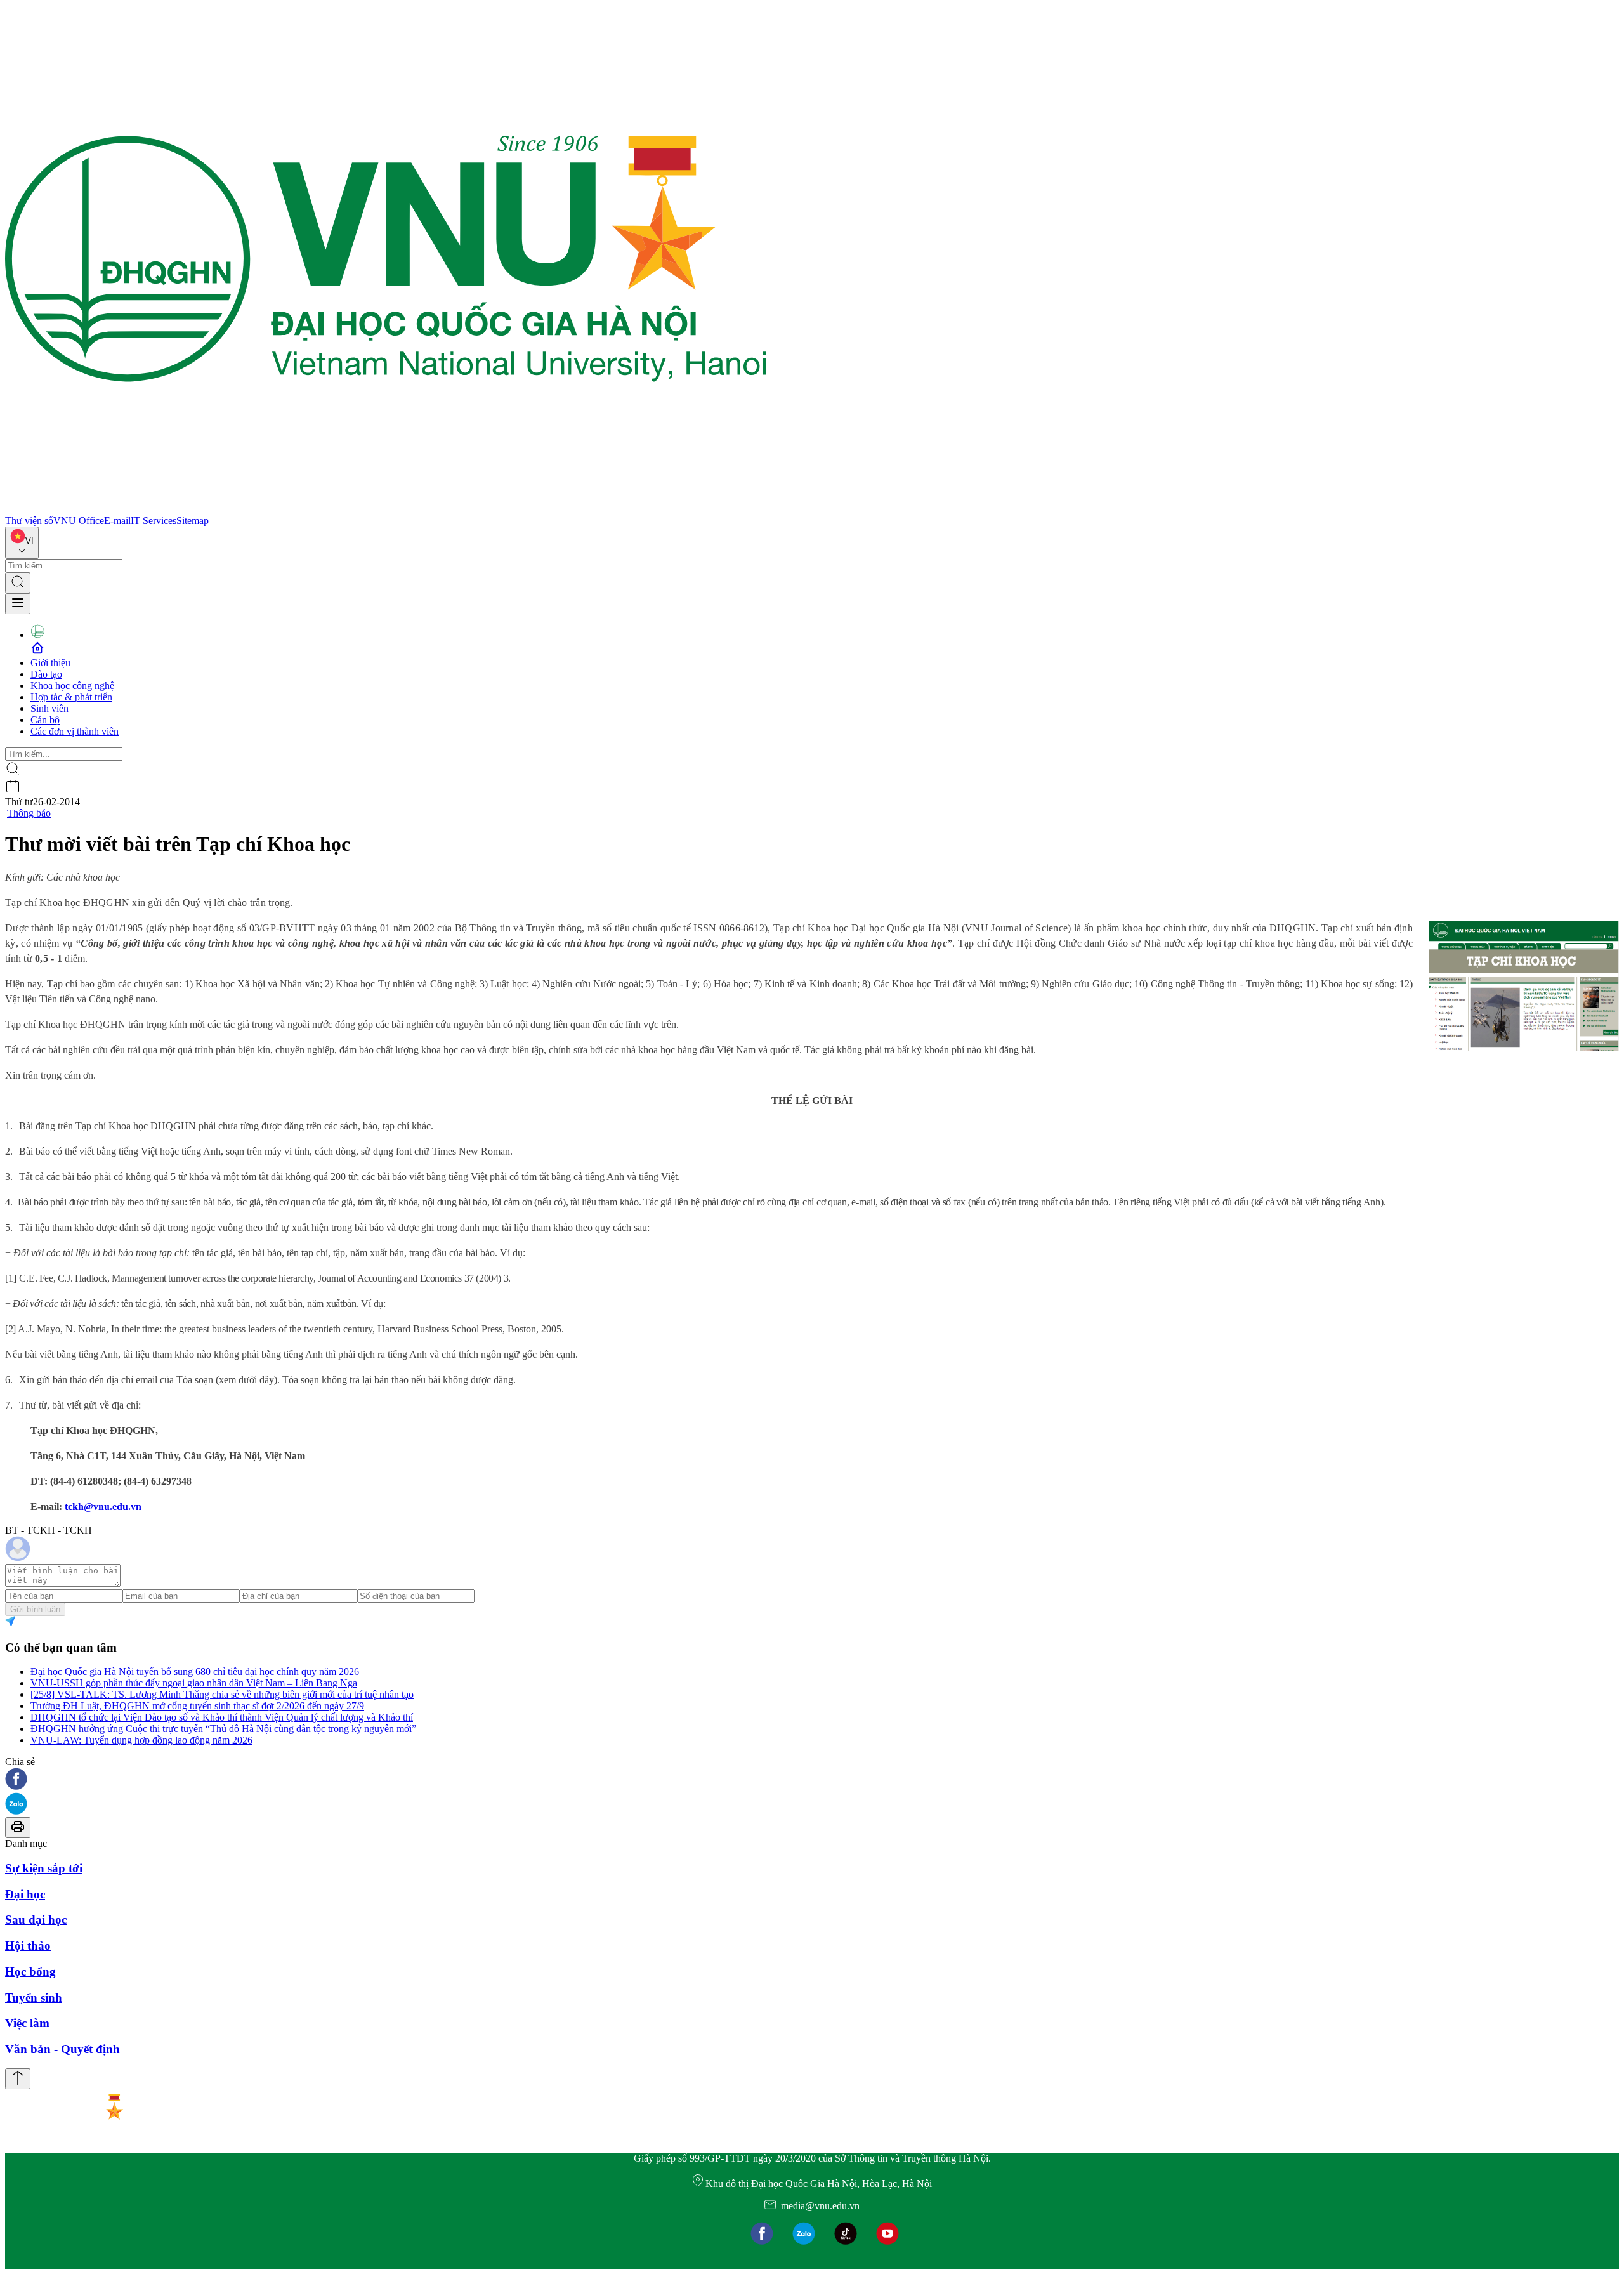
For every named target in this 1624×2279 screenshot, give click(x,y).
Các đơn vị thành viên (75, 731)
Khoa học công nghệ (72, 686)
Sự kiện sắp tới (44, 1868)
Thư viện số (29, 521)
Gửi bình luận (35, 1609)
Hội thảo (28, 1946)
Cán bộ (45, 720)
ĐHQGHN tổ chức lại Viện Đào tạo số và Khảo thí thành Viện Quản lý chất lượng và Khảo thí (222, 1717)
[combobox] (22, 543)
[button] (812, 1780)
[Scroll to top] (18, 2079)
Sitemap (193, 521)
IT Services (154, 521)
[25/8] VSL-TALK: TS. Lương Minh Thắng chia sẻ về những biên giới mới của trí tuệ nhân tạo (222, 1694)
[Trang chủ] (386, 509)
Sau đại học (36, 1920)
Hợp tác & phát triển (71, 697)
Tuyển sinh (34, 1998)
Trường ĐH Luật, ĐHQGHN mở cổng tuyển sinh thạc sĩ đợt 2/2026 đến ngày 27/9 (197, 1706)
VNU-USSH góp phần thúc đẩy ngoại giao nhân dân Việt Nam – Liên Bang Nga (194, 1683)
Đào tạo (46, 674)
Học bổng (30, 1972)
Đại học (25, 1894)
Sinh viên (49, 708)
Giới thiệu (50, 663)
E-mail (117, 521)
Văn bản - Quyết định (62, 2049)
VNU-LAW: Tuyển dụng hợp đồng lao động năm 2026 (141, 1740)
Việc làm (27, 2023)
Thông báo (29, 813)
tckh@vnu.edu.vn (103, 1507)
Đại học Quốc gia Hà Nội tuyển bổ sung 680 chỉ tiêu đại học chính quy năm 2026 (195, 1671)
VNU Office (79, 521)
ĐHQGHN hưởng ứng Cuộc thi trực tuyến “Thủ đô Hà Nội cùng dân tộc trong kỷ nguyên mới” (223, 1729)
